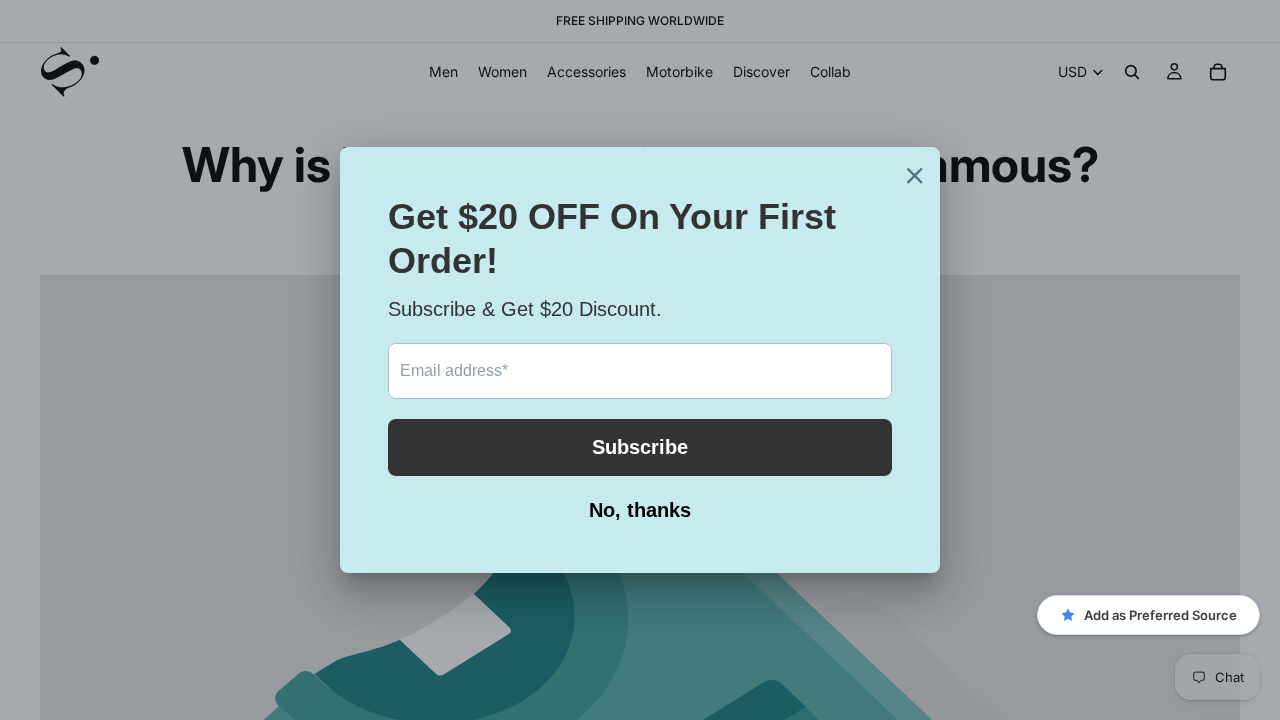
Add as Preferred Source (1160, 615)
